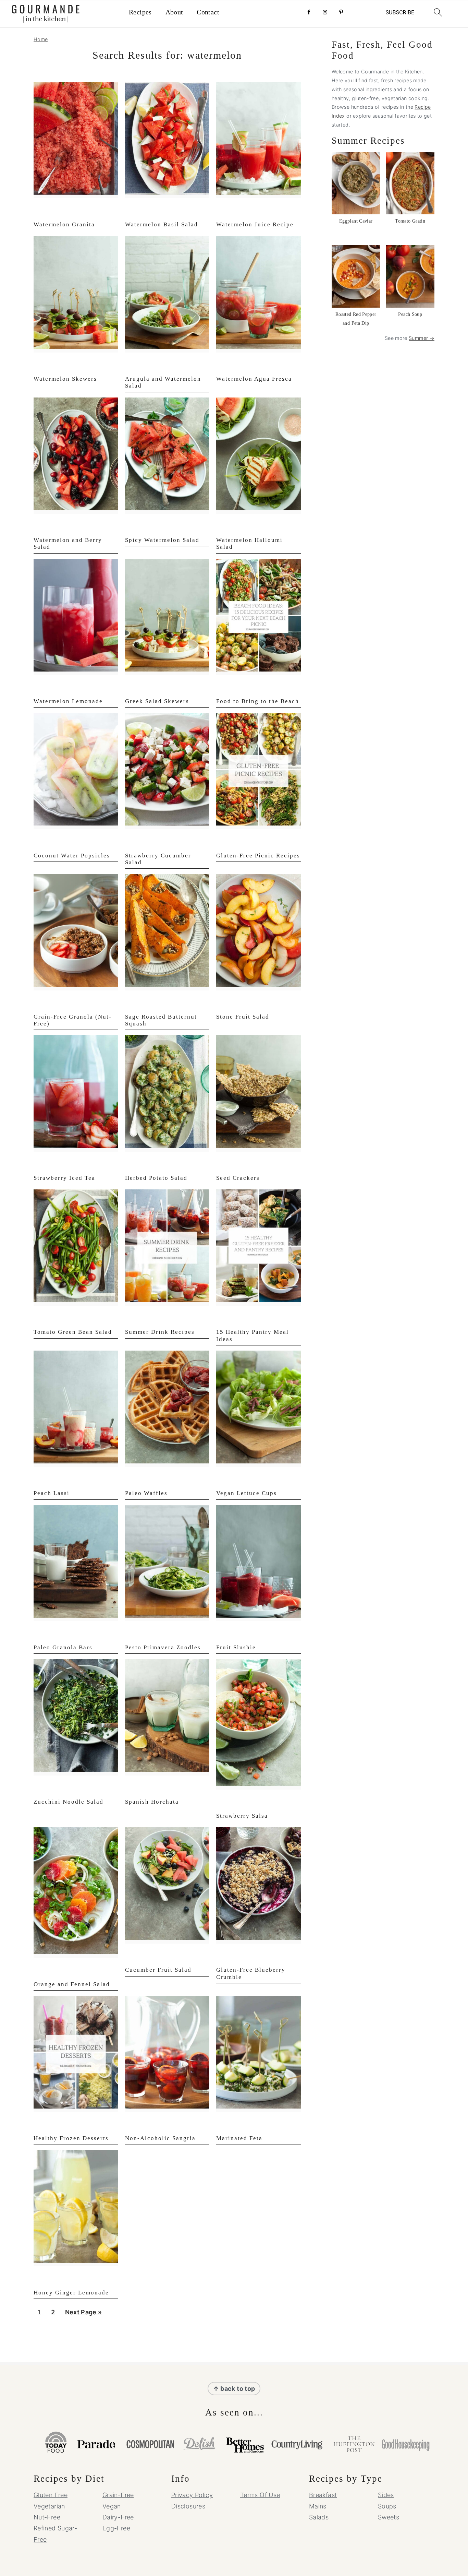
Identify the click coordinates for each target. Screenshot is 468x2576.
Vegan (112, 2506)
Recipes (140, 12)
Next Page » (83, 2314)
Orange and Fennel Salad (72, 1984)
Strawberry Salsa (242, 1816)
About (174, 12)
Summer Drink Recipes (160, 1332)
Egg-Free (116, 2528)
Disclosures (188, 2506)
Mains (318, 2506)
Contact (208, 12)
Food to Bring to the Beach (258, 701)
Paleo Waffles (146, 1493)
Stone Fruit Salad (243, 1017)
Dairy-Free (118, 2517)
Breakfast (323, 2495)
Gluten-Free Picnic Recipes (258, 856)
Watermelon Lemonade (68, 701)
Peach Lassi (52, 1493)
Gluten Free (51, 2495)
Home (41, 39)
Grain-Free (118, 2495)
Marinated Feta (239, 2138)
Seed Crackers (238, 1178)
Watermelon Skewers (65, 379)
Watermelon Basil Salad (162, 224)
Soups (387, 2506)
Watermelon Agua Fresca (254, 379)
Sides (386, 2495)
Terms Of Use (260, 2495)
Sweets (389, 2517)
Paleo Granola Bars (63, 1647)
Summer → (422, 338)
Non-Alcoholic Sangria (160, 2138)
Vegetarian (49, 2506)
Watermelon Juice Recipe (255, 224)
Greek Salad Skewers (157, 701)
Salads (319, 2517)
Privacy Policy (192, 2495)
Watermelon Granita (64, 224)
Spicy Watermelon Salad (162, 540)
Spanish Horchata (152, 1802)
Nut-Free (47, 2517)
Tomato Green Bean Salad (73, 1332)
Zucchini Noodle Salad (69, 1802)
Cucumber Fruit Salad (158, 1970)
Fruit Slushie (236, 1647)
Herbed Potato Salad (156, 1178)
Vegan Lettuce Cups (247, 1493)
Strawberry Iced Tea (64, 1178)
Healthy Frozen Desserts (71, 2138)
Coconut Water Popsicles (72, 856)
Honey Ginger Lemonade (71, 2293)
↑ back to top (234, 2389)
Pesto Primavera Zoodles (163, 1647)
